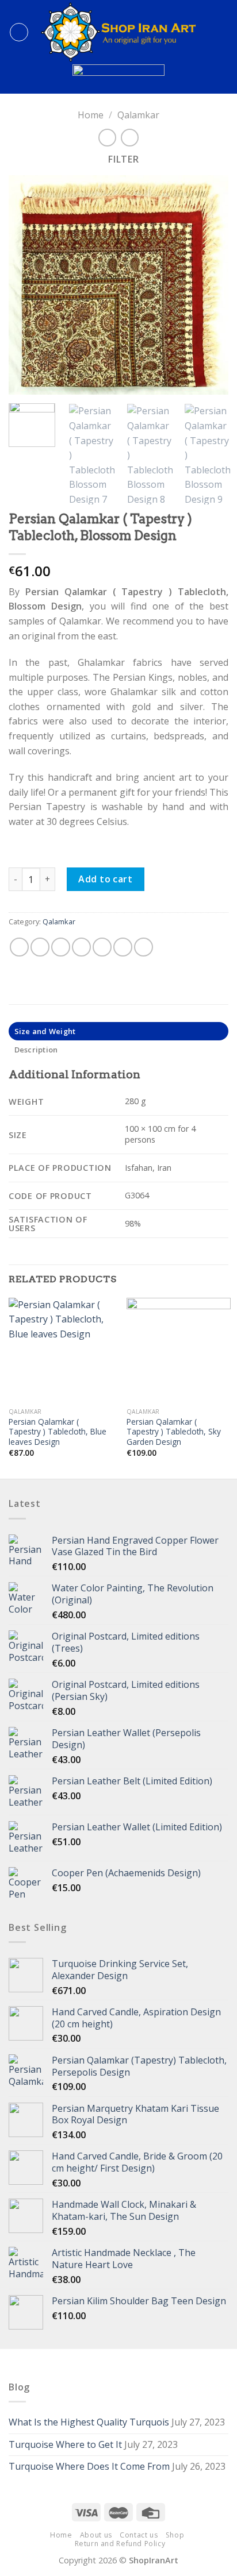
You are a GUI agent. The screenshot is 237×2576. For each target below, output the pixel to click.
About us (96, 2535)
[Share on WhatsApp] (19, 947)
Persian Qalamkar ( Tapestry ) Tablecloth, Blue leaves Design (58, 1432)
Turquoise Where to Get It (65, 2444)
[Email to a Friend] (81, 947)
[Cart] (223, 32)
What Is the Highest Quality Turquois (89, 2422)
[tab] (118, 1031)
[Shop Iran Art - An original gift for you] (118, 32)
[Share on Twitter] (61, 947)
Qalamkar (138, 115)
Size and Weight (45, 1031)
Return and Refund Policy (120, 2544)
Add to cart (105, 879)
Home (91, 115)
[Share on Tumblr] (144, 947)
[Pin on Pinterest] (102, 947)
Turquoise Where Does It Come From (89, 2466)
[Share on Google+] (123, 947)
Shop (175, 2535)
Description (36, 1050)
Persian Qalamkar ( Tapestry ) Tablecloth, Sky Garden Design (174, 1432)
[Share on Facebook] (40, 947)
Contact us (139, 2535)
